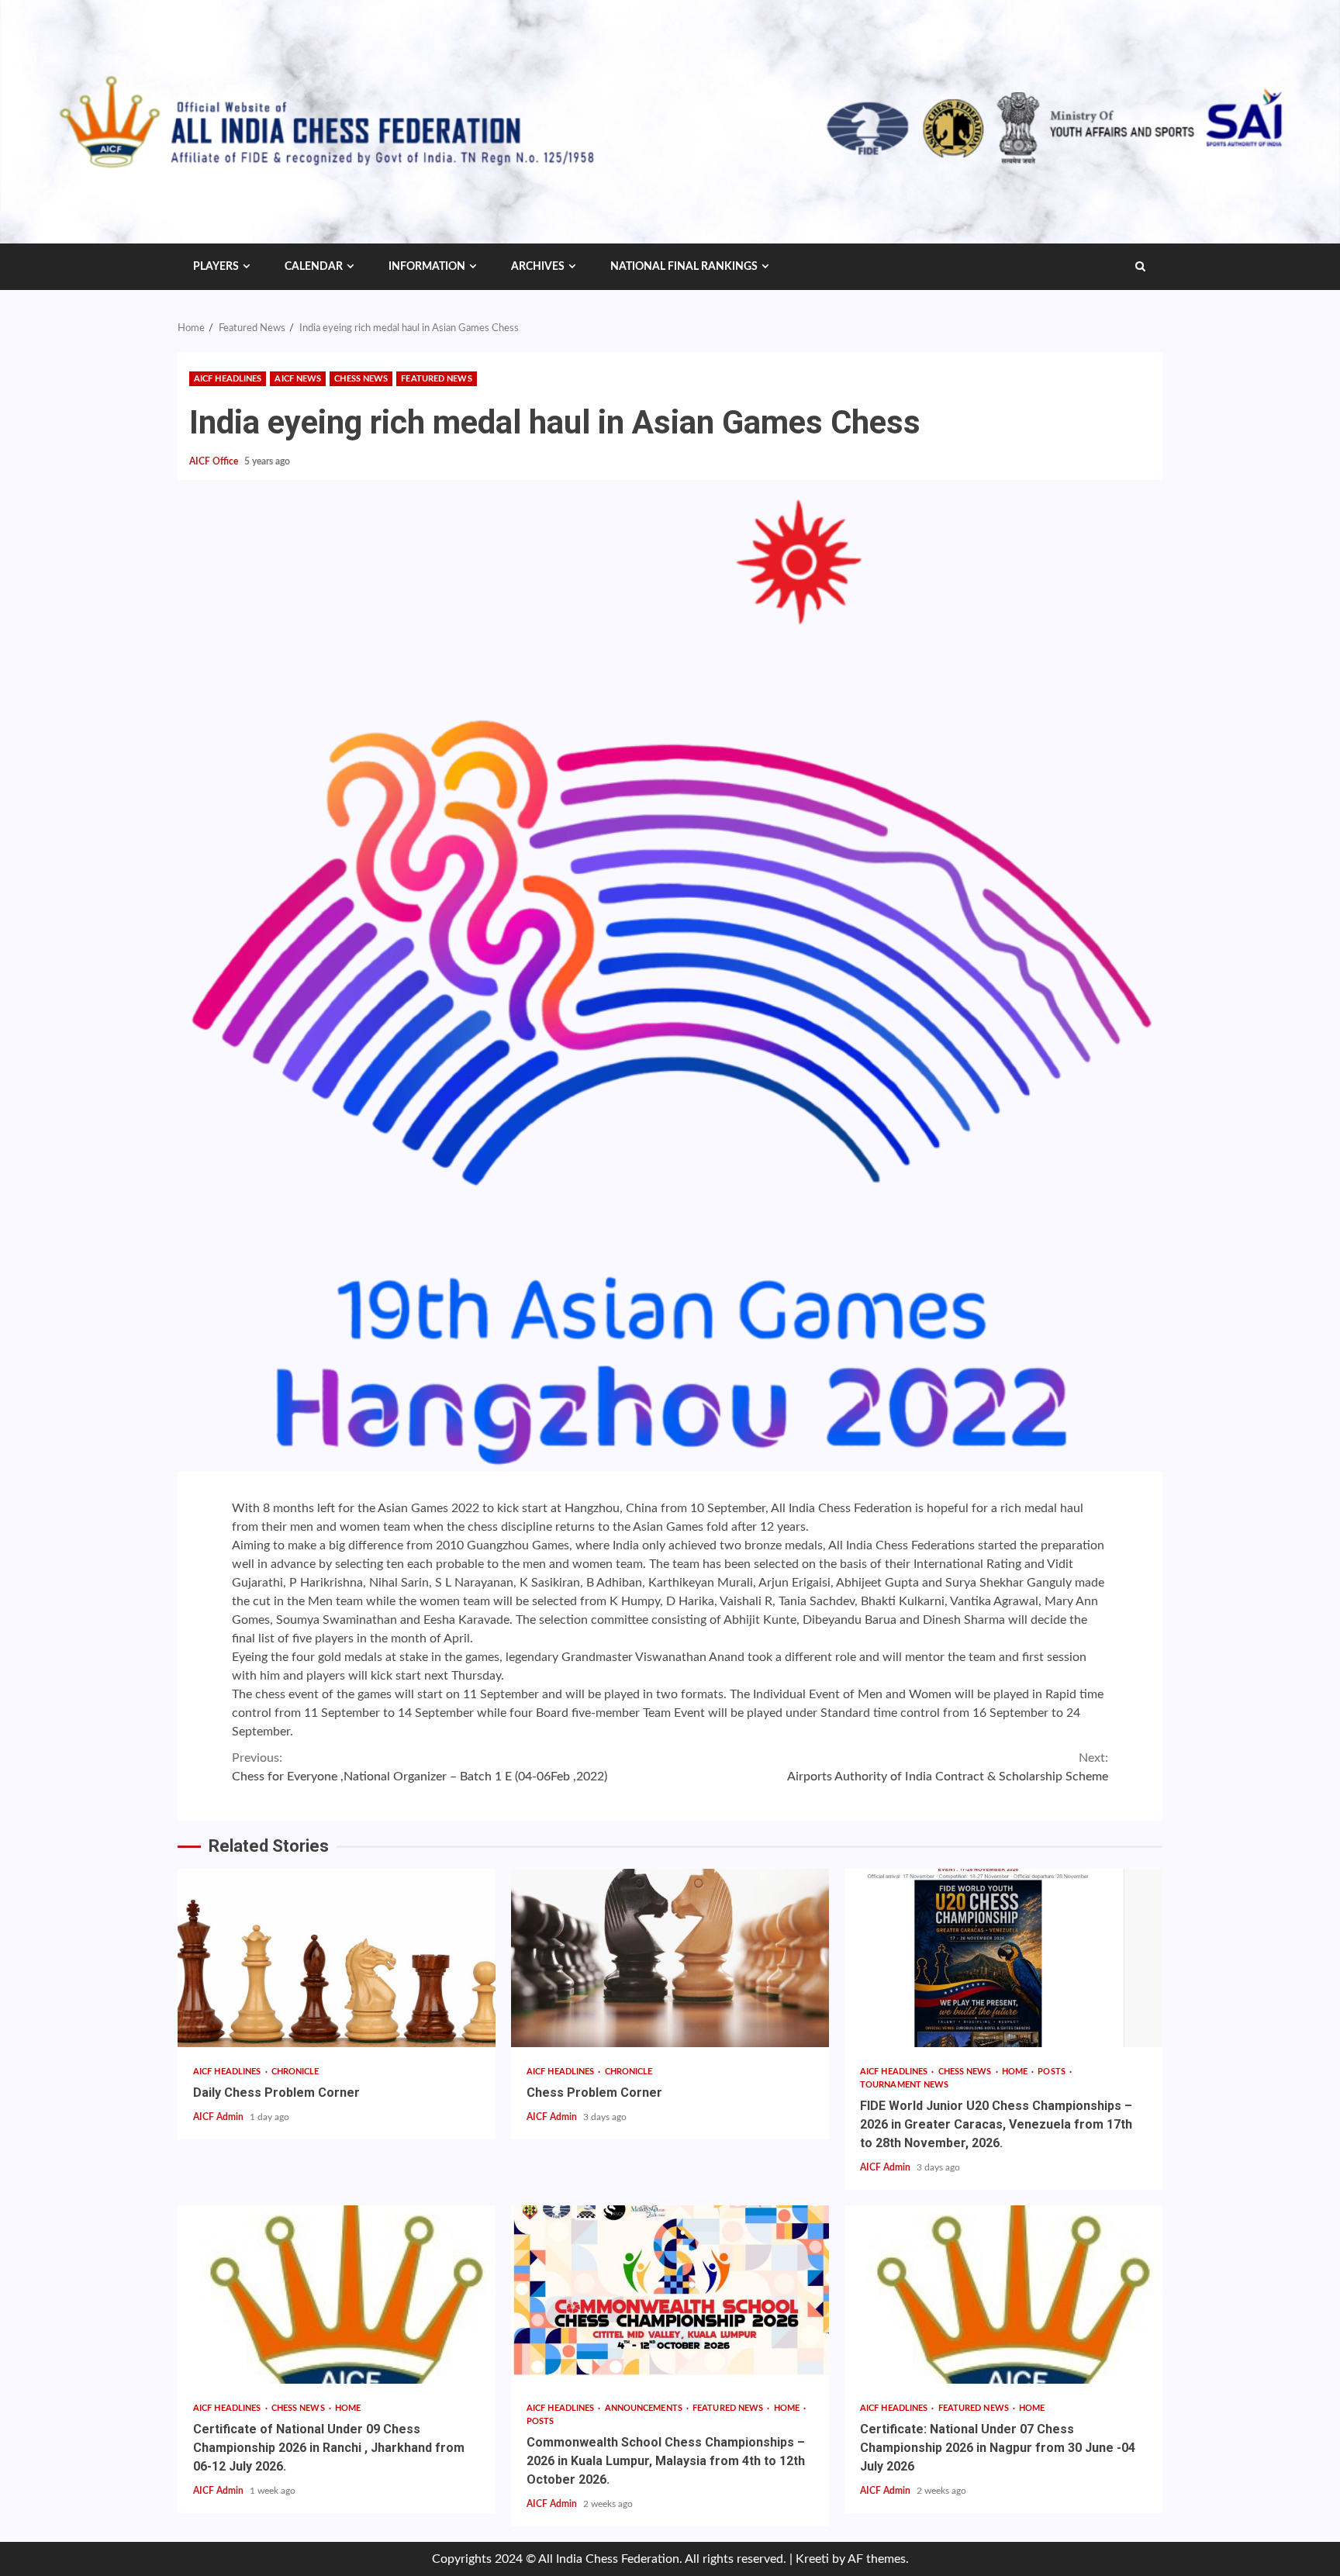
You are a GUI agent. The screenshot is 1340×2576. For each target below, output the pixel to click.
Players (216, 267)
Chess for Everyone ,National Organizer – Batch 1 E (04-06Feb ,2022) (420, 1767)
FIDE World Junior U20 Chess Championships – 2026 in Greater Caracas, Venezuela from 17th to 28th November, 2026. (1003, 1958)
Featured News (436, 379)
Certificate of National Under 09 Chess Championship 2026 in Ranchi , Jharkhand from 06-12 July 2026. (337, 2295)
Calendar (314, 267)
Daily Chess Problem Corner (337, 1958)
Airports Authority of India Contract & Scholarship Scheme (948, 1767)
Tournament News (905, 2085)
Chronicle (295, 2072)
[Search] (1140, 267)
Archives (538, 267)
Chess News (361, 379)
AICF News (298, 379)
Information (427, 267)
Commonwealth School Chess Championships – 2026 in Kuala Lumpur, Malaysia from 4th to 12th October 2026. (670, 2295)
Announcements (645, 2408)
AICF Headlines (228, 379)
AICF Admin (219, 2117)
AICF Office (215, 461)
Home (1016, 2072)
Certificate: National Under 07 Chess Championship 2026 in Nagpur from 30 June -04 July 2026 (1003, 2295)
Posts (1053, 2072)
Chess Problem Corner (670, 1958)
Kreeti (812, 2559)
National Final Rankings (684, 267)
